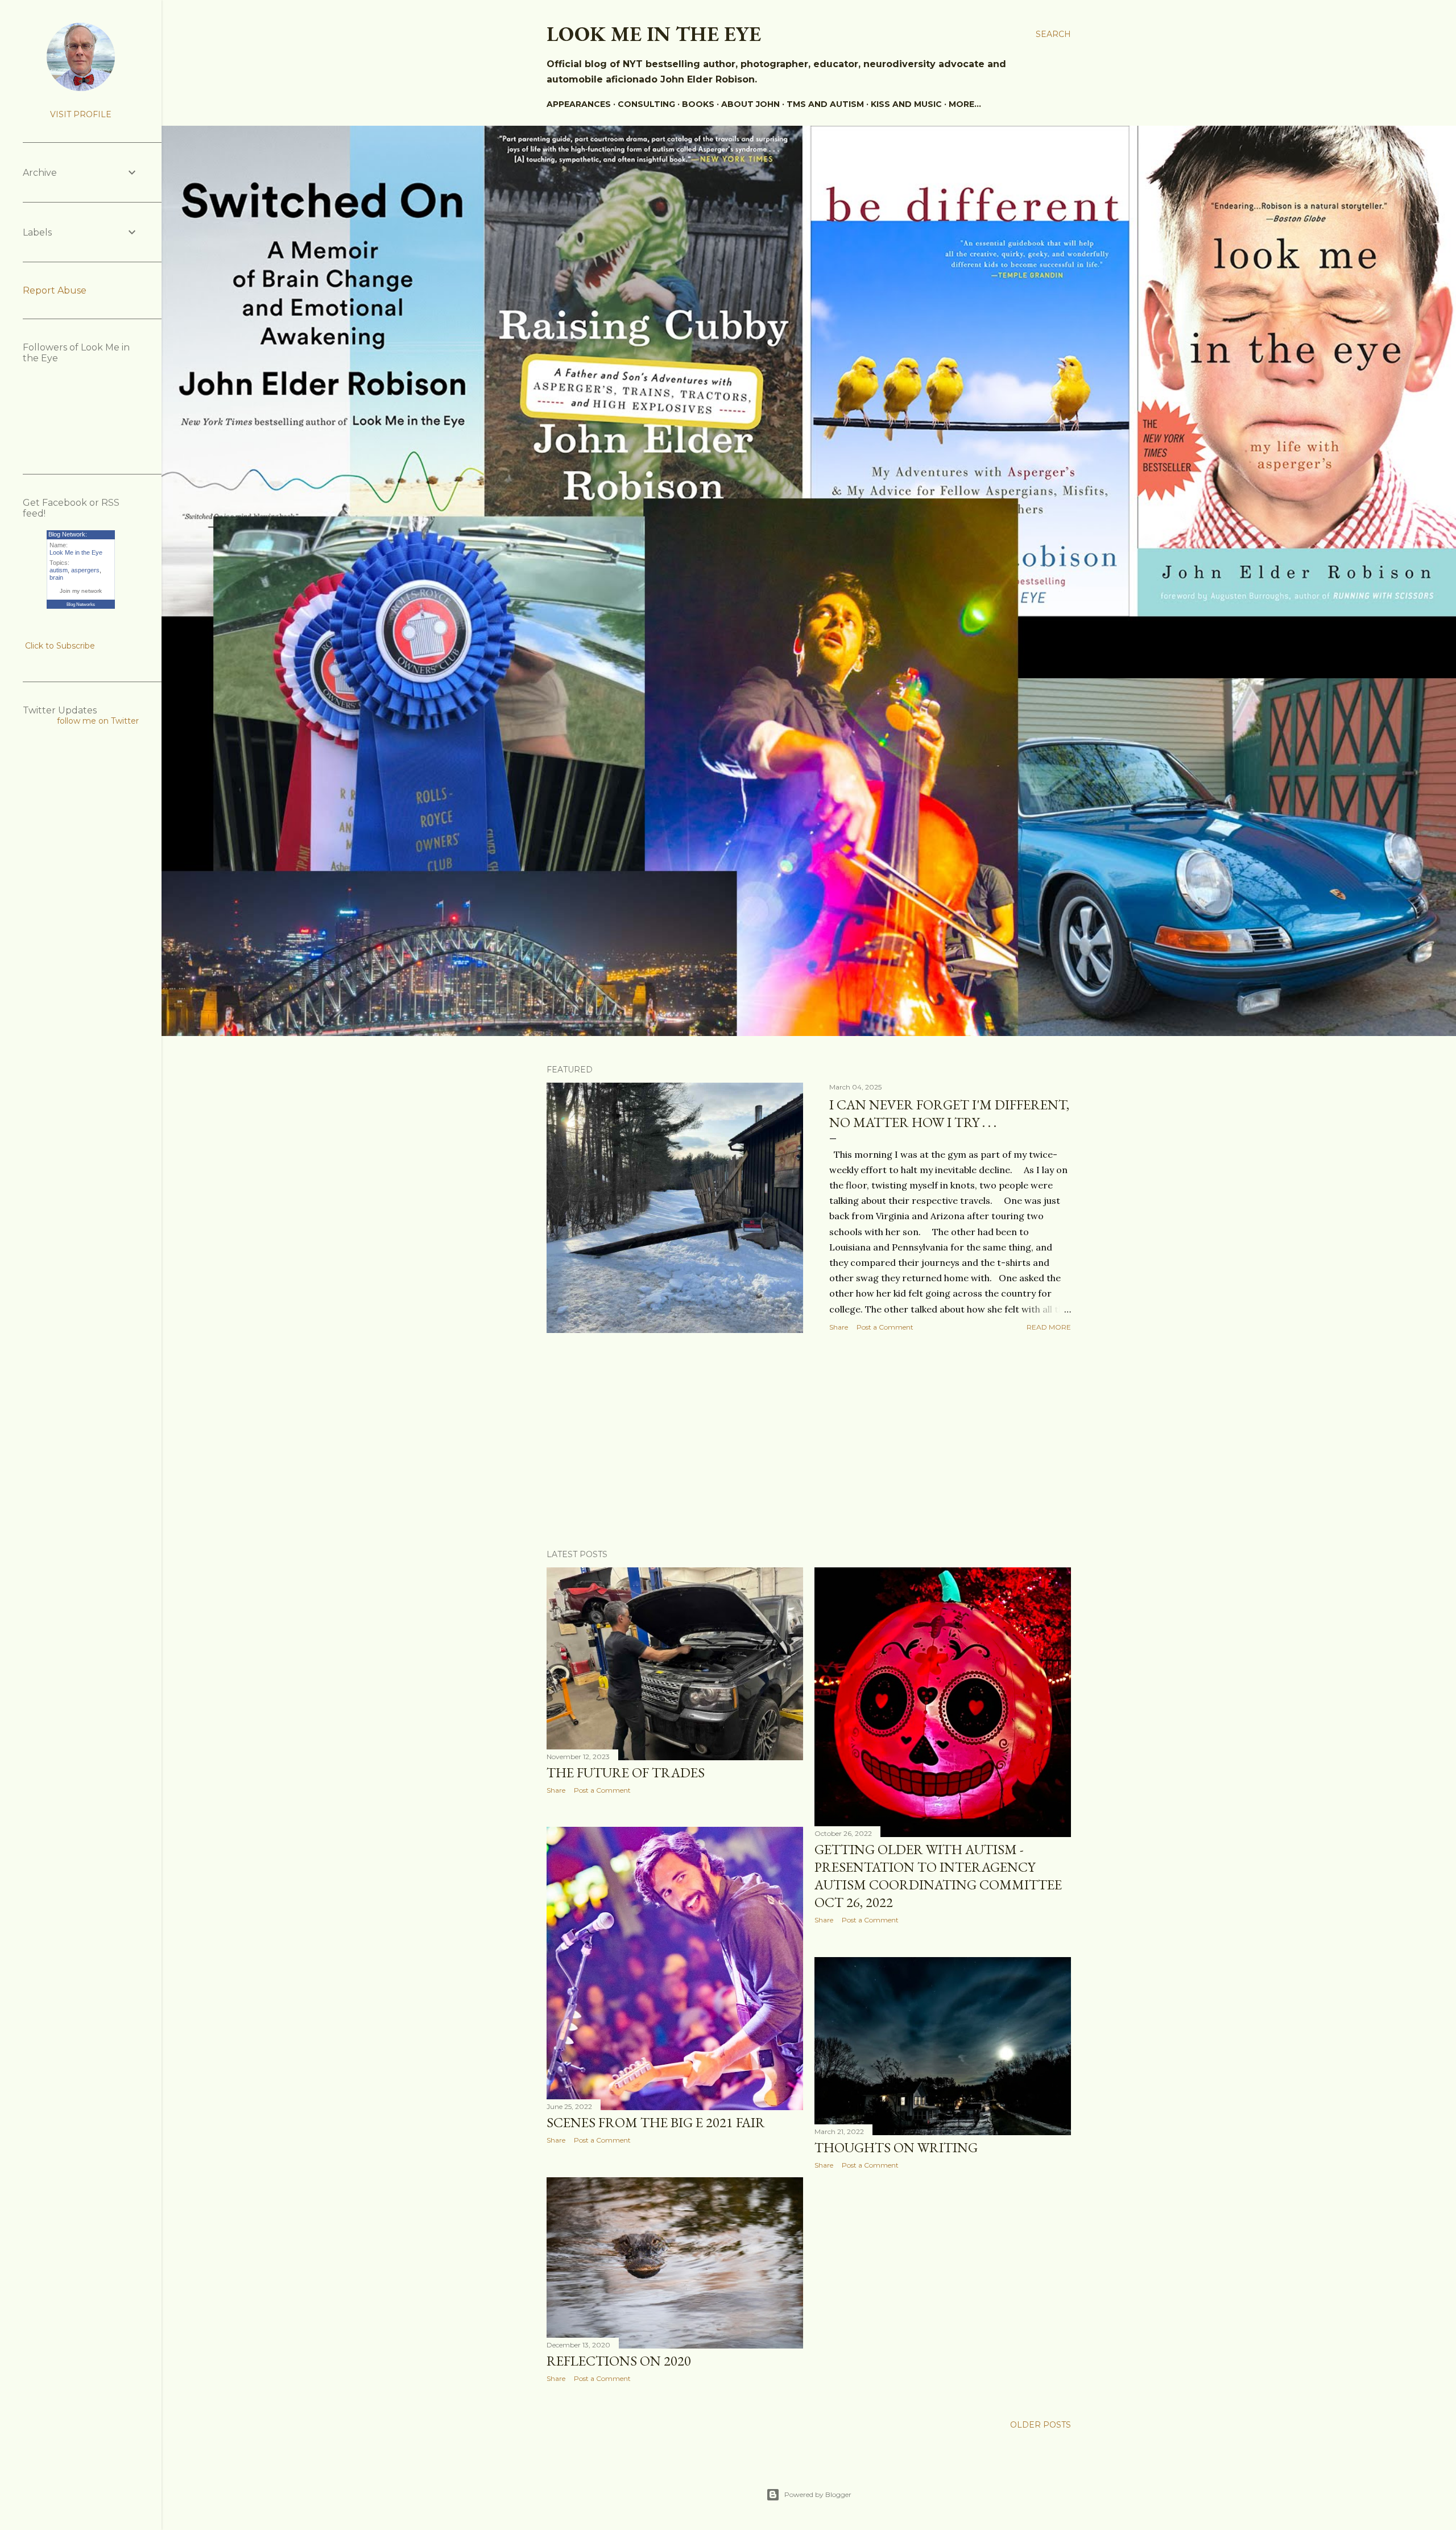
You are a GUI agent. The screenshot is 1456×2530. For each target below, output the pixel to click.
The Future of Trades (626, 1772)
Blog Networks (81, 604)
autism (59, 570)
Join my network (81, 591)
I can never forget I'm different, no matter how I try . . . (949, 1113)
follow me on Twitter (98, 721)
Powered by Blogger (818, 2494)
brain (56, 577)
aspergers (85, 570)
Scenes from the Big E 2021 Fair (656, 2122)
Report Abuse (55, 290)
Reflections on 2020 (619, 2361)
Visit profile (81, 114)
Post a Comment (885, 1327)
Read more (1049, 1327)
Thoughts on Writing (896, 2147)
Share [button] (839, 1327)
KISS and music (906, 104)
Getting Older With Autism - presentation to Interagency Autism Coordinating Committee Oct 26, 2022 (938, 1876)
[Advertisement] (809, 1441)
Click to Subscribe (60, 646)
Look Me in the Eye (76, 552)
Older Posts (1041, 2425)
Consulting (646, 104)
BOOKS (698, 104)
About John (750, 104)
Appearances (579, 104)
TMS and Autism (825, 104)
